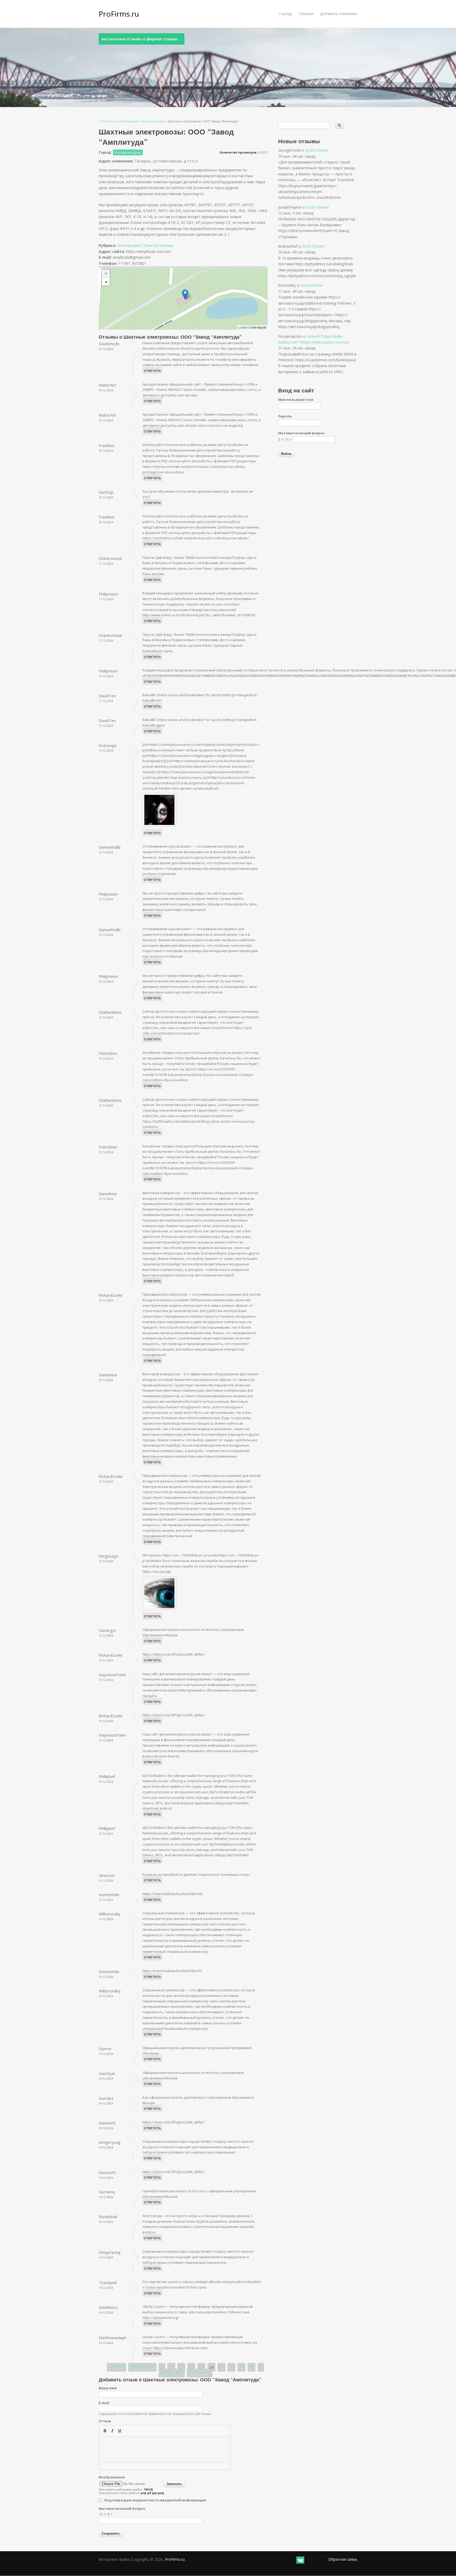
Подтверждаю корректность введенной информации (155, 2500)
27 (241, 2367)
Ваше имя (108, 2388)
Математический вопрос (122, 2508)
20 (171, 2367)
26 (231, 2367)
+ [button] (106, 273)
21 (181, 2367)
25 (221, 2367)
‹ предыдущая (142, 2367)
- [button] (106, 282)
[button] (105, 2431)
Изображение (112, 2477)
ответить (152, 370)
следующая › (172, 2373)
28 (251, 2367)
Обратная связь (343, 2559)
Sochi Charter (317, 150)
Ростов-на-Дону (128, 152)
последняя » (200, 2373)
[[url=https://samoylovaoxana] (161, 827)
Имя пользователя (296, 400)
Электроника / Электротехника (142, 121)
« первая (117, 2367)
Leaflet (243, 327)
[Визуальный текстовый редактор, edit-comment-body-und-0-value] (165, 2449)
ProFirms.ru (119, 14)
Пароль (285, 416)
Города (286, 14)
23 (201, 2367)
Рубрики (306, 14)
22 (191, 2367)
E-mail (104, 2403)
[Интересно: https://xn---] (161, 1610)
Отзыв (105, 2421)
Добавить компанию (339, 14)
